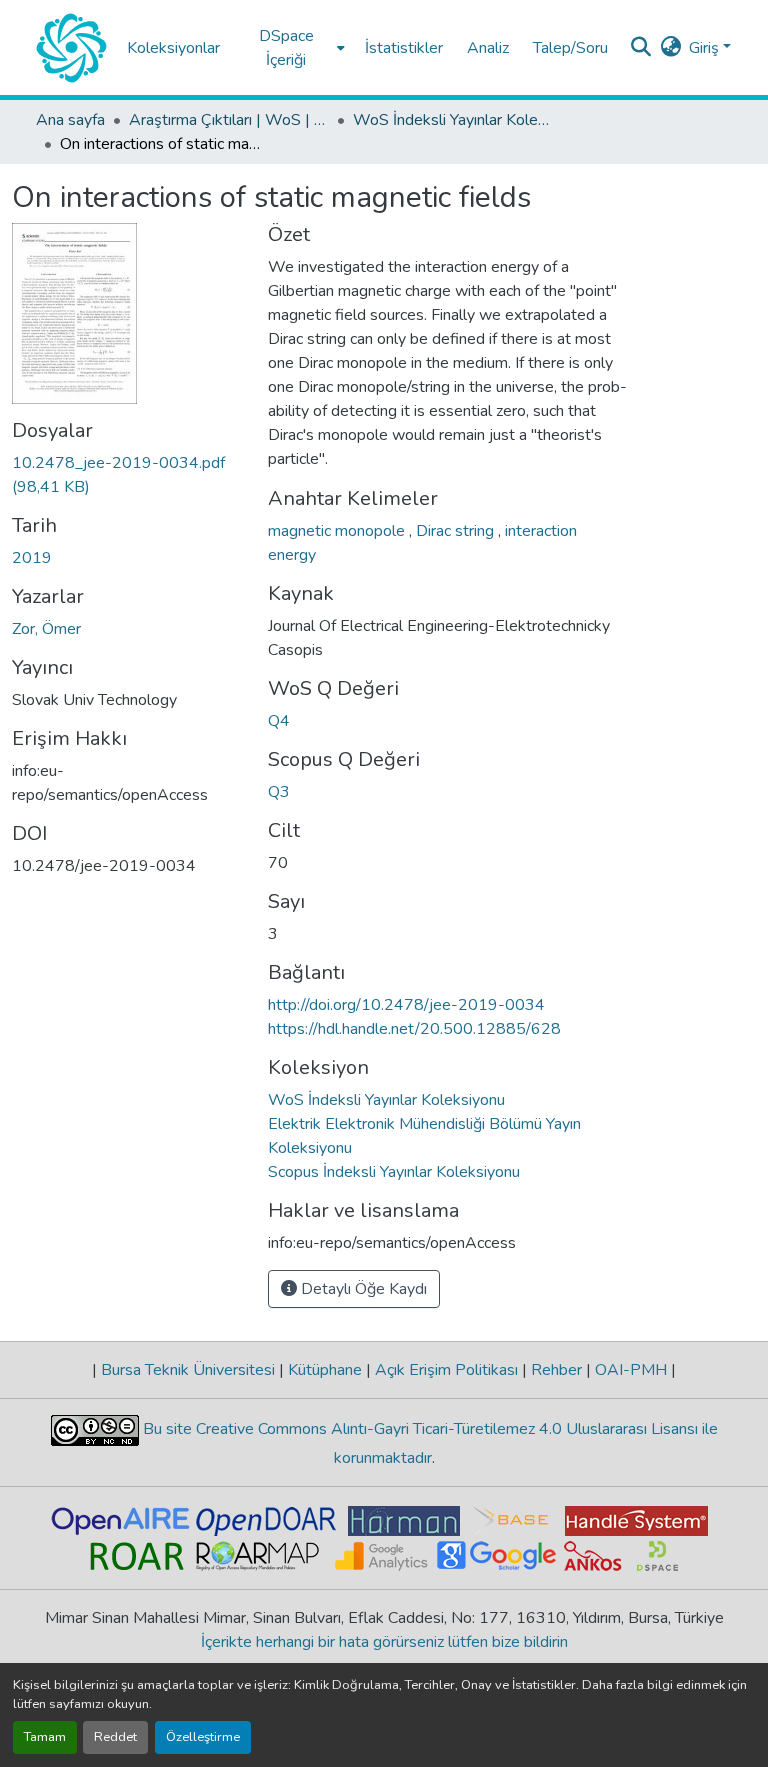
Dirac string (457, 531)
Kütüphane (325, 1370)
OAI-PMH (631, 1370)
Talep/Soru (570, 48)
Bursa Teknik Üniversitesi (188, 1370)
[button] (71, 48)
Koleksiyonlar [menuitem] (173, 48)
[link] (128, 475)
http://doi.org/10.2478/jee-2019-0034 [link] (406, 1005)
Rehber (556, 1370)
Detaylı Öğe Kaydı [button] (362, 1289)
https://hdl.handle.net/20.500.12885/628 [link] (414, 1029)
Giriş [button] (706, 48)
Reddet (115, 1737)
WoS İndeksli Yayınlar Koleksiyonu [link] (453, 120)
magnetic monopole (338, 531)
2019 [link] (32, 558)
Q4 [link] (279, 721)
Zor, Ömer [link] (46, 629)
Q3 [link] (279, 792)
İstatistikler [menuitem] (404, 48)
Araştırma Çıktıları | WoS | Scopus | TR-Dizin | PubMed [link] (229, 120)
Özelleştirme (203, 1737)
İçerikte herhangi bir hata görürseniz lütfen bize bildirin (384, 1642)
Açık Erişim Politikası (446, 1370)
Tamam (45, 1737)
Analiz (488, 48)
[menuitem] (292, 47)
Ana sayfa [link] (70, 120)
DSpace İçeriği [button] (286, 48)
